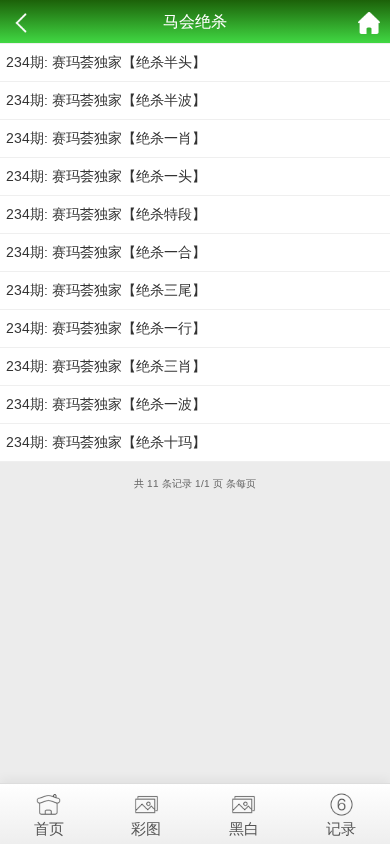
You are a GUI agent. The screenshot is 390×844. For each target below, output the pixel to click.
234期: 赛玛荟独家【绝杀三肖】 (106, 366)
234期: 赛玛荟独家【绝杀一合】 (106, 252)
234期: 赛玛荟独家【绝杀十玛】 (106, 442)
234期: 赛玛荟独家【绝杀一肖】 (106, 138)
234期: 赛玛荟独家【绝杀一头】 (106, 176)
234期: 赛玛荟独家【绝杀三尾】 (106, 290)
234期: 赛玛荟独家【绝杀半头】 (106, 62)
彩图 (146, 828)
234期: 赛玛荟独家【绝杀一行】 (106, 328)
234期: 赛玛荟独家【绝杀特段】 (106, 214)
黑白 (244, 828)
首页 (49, 828)
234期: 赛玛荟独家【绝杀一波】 (106, 404)
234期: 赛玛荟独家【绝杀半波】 (106, 100)
